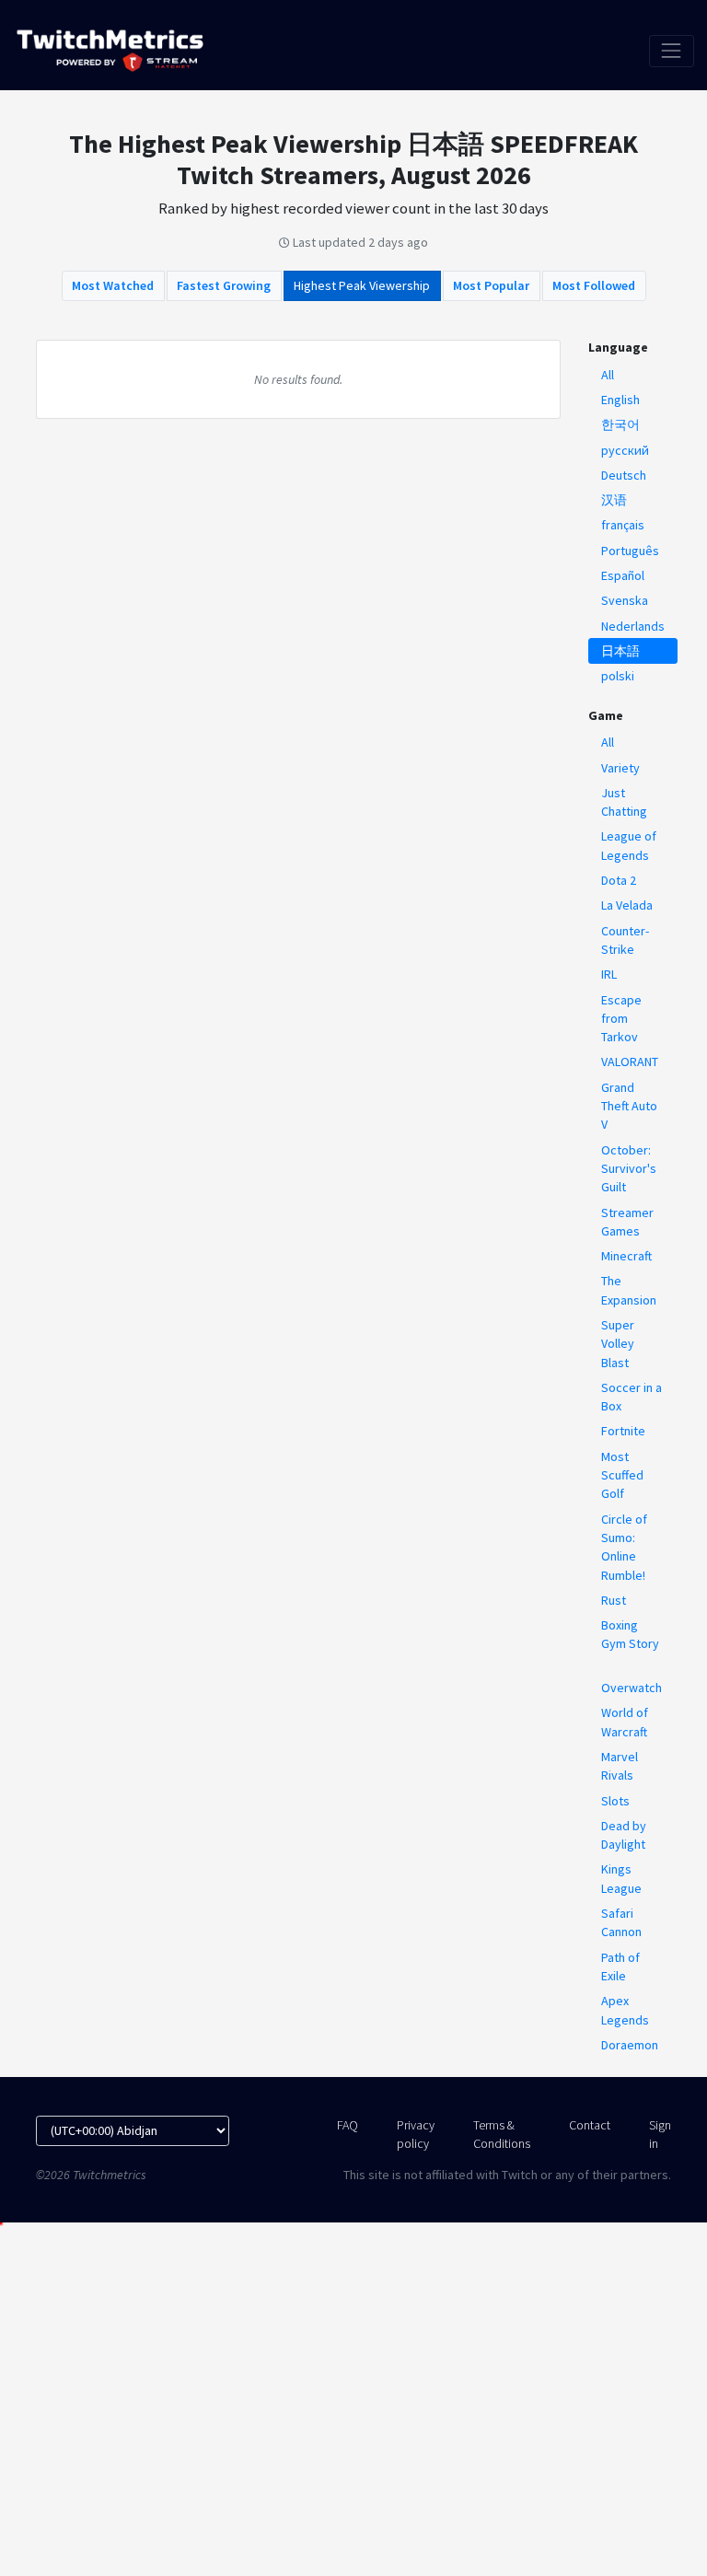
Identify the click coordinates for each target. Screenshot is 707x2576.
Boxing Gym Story (630, 1634)
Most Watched (113, 285)
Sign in (660, 2134)
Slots (615, 1801)
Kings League (621, 1878)
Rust (614, 1600)
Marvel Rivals (620, 1766)
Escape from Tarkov (621, 1019)
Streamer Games (627, 1222)
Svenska (625, 600)
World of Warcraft (625, 1722)
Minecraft (626, 1256)
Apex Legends (625, 2010)
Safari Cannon (621, 1922)
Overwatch (632, 1688)
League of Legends (629, 845)
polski (618, 676)
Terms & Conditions (502, 2134)
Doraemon (630, 2045)
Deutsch (624, 475)
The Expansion (629, 1290)
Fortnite (623, 1431)
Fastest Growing (224, 285)
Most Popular (491, 285)
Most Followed (594, 285)
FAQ (348, 2125)
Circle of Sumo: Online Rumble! (624, 1547)
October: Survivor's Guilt (629, 1169)
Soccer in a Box (632, 1397)
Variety (620, 768)
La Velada (627, 905)
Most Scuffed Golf (622, 1475)
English (620, 400)
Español (623, 575)
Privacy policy (416, 2134)
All (608, 375)
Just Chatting (624, 802)
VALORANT (630, 1062)
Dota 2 (619, 880)
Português (630, 551)
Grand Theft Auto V (629, 1106)
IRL (609, 974)
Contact (590, 2125)
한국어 (620, 424)
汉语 (614, 500)
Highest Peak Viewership (362, 285)
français (623, 525)
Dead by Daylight (624, 1835)
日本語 (620, 651)
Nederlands (633, 626)
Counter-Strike (625, 940)
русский (625, 450)
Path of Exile (620, 1967)
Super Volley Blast (618, 1344)
